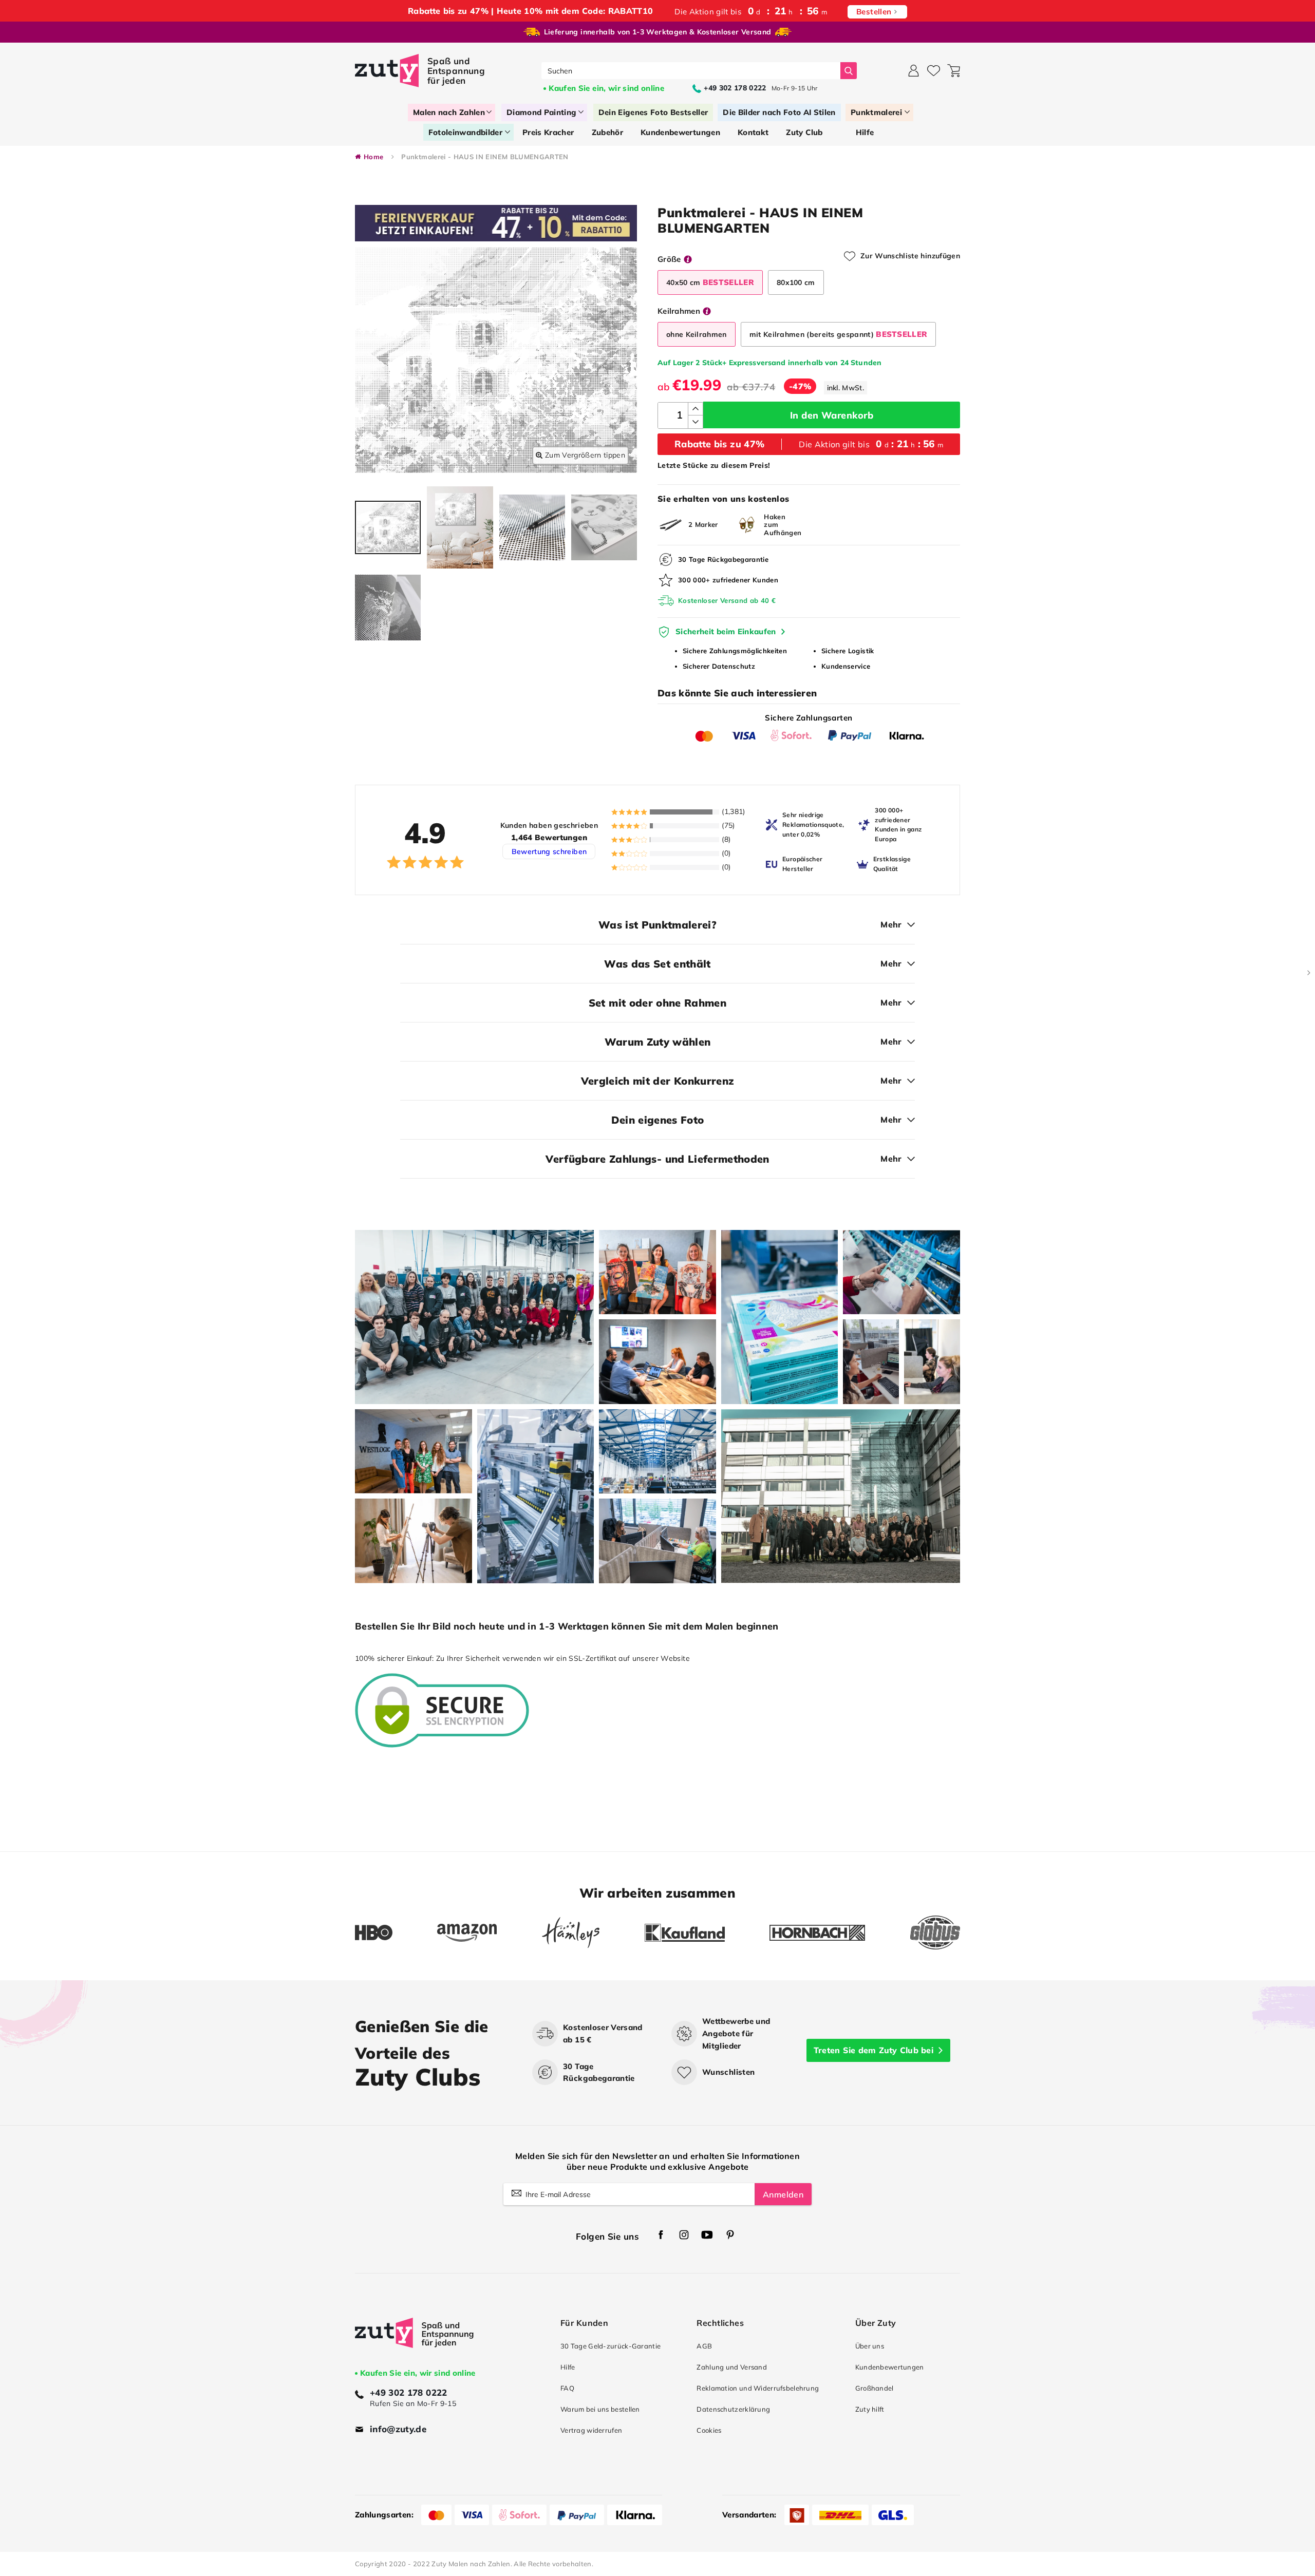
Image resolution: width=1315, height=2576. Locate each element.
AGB (704, 2346)
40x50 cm (710, 282)
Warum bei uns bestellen (600, 2409)
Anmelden (783, 2194)
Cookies (709, 2430)
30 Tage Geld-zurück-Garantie (610, 2346)
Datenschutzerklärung (733, 2409)
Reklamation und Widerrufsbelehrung (758, 2388)
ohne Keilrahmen (697, 334)
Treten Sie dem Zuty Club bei (873, 2050)
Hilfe (568, 2367)
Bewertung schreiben (549, 851)
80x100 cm (796, 282)
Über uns (870, 2346)
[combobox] (691, 71)
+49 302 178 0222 (409, 2392)
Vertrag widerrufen (591, 2430)
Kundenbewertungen (890, 2367)
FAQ (567, 2388)
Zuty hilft (870, 2409)
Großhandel (875, 2388)
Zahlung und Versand (732, 2367)
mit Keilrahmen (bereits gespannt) (839, 334)
